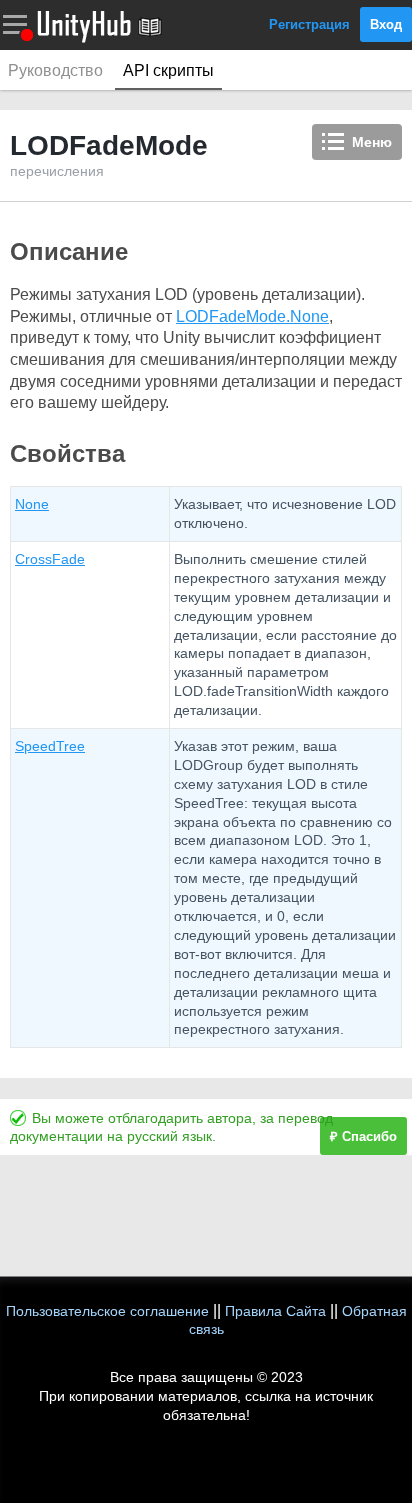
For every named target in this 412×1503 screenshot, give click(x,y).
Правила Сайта (275, 1311)
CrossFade (50, 559)
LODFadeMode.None (252, 316)
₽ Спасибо (363, 1136)
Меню (372, 142)
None (32, 504)
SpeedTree (50, 746)
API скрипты (168, 70)
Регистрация (309, 24)
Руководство (55, 70)
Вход (386, 24)
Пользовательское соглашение (107, 1311)
